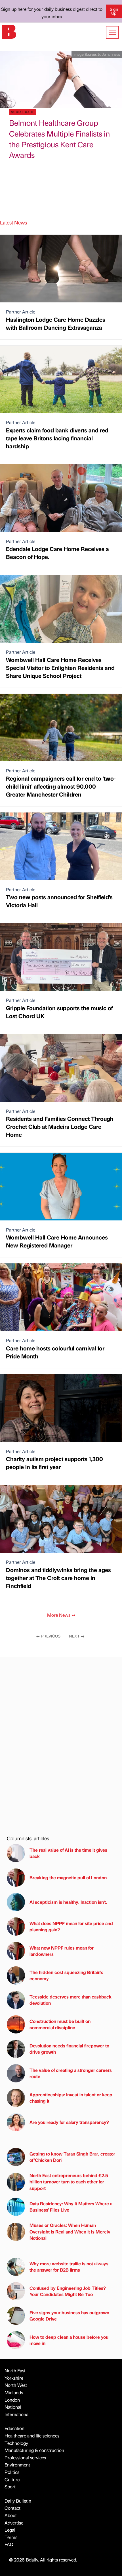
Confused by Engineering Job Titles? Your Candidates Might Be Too (68, 2291)
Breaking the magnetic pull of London (68, 1877)
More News (61, 1615)
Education (14, 2428)
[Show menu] (112, 32)
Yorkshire (14, 2378)
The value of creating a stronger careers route (71, 2073)
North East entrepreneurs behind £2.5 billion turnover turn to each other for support (69, 2182)
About (11, 2515)
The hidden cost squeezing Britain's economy (66, 1975)
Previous (48, 1636)
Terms (11, 2537)
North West (16, 2385)
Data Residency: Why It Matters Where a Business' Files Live (71, 2207)
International (17, 2414)
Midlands (14, 2392)
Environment (17, 2465)
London (12, 2400)
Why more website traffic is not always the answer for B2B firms (69, 2267)
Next (77, 1636)
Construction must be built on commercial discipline (60, 2024)
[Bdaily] (9, 31)
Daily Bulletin (18, 2501)
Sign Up (114, 11)
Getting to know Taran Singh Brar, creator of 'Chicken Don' (72, 2157)
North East (15, 2370)
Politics (12, 2472)
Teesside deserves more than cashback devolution (71, 2000)
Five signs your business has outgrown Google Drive (69, 2316)
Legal (10, 2530)
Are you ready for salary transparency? (69, 2122)
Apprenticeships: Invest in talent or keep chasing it (71, 2098)
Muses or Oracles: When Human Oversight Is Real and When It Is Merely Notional (70, 2231)
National (13, 2407)
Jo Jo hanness (109, 54)
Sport (10, 2487)
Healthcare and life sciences (32, 2436)
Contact (12, 2508)
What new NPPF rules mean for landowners (62, 1951)
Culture (12, 2479)
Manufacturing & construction (34, 2450)
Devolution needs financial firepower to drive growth (69, 2049)
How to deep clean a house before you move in (69, 2340)
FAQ (9, 2544)
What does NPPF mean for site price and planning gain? (71, 1926)
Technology (16, 2443)
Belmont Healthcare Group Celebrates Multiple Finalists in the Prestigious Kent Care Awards (59, 139)
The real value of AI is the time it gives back (68, 1853)
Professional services (25, 2458)
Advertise (14, 2523)
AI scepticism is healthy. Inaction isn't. (68, 1902)
